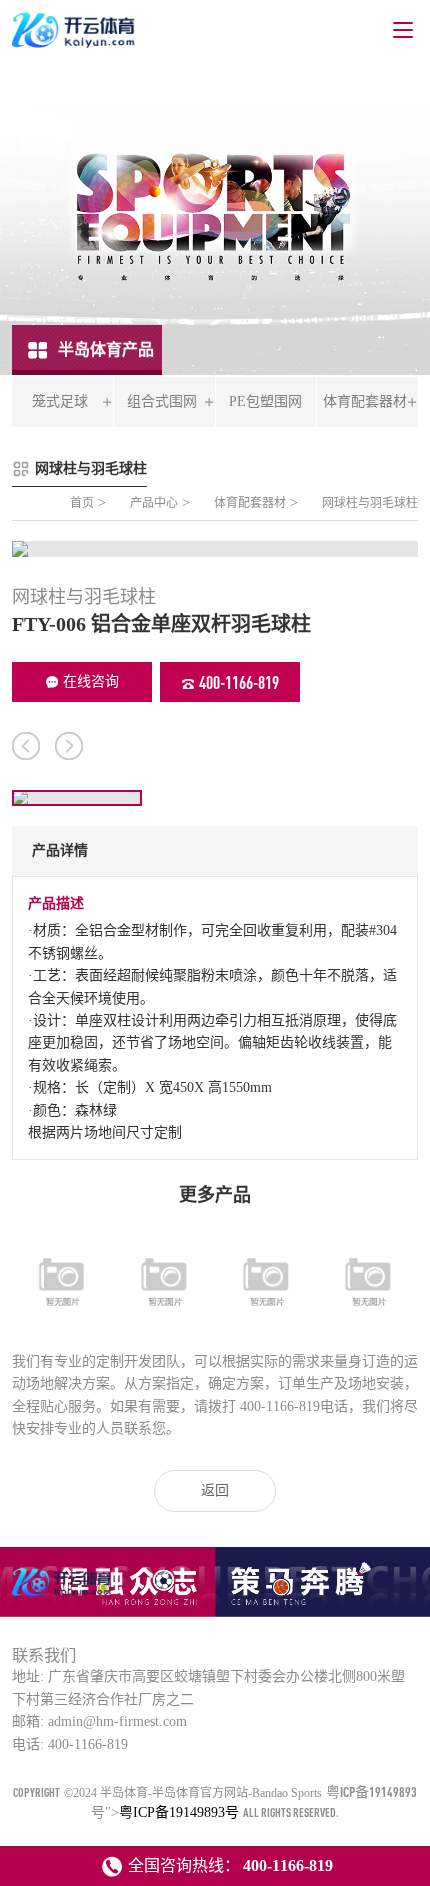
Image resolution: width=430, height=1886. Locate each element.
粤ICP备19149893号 (179, 1812)
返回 (215, 1490)
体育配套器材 (250, 503)
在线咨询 (91, 681)
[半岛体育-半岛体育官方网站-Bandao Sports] (63, 1595)
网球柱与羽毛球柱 (370, 503)
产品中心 (154, 503)
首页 (82, 503)
